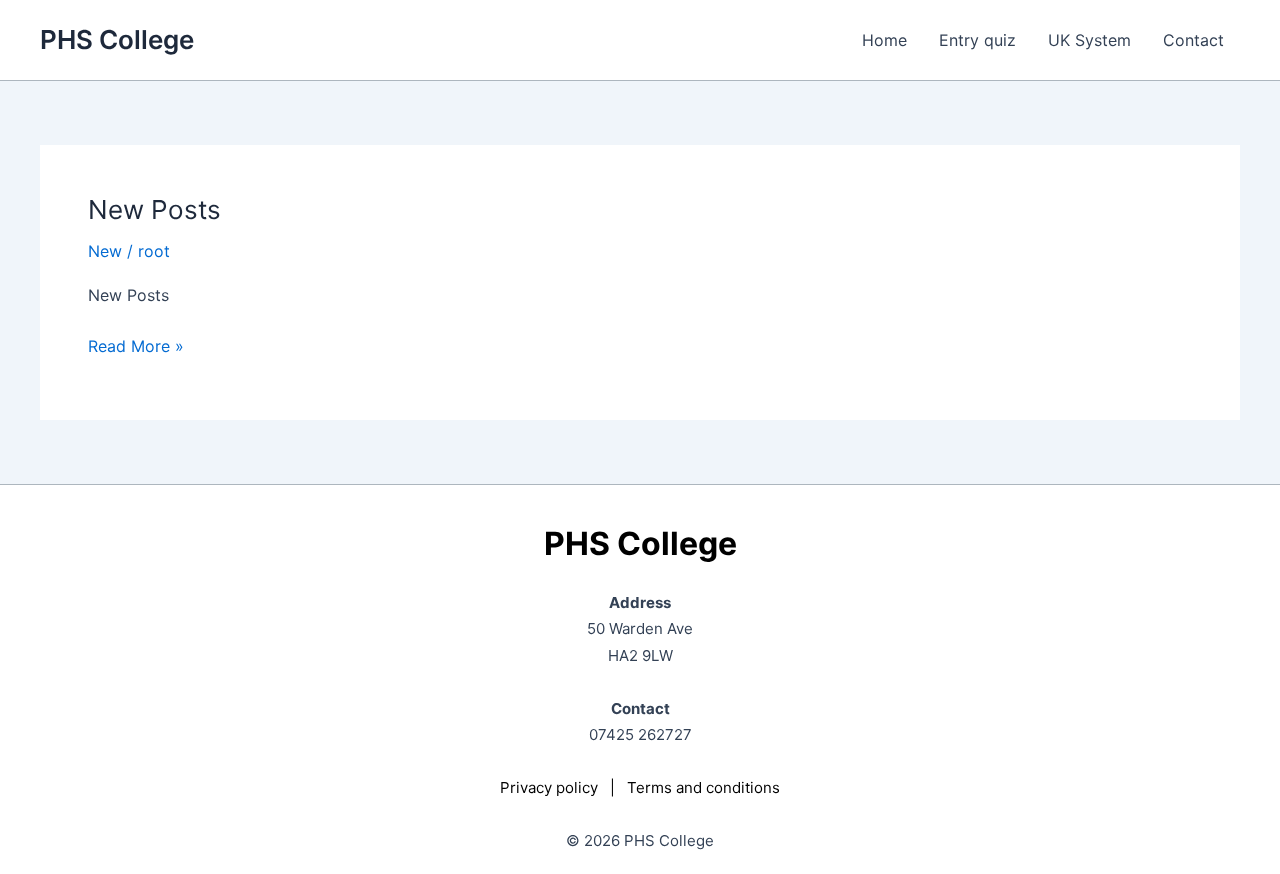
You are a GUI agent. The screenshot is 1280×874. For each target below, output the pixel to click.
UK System (1089, 40)
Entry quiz (977, 40)
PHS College (117, 39)
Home (884, 40)
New (105, 251)
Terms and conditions (703, 787)
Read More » (136, 347)
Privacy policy (549, 787)
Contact (1193, 40)
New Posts (154, 209)
